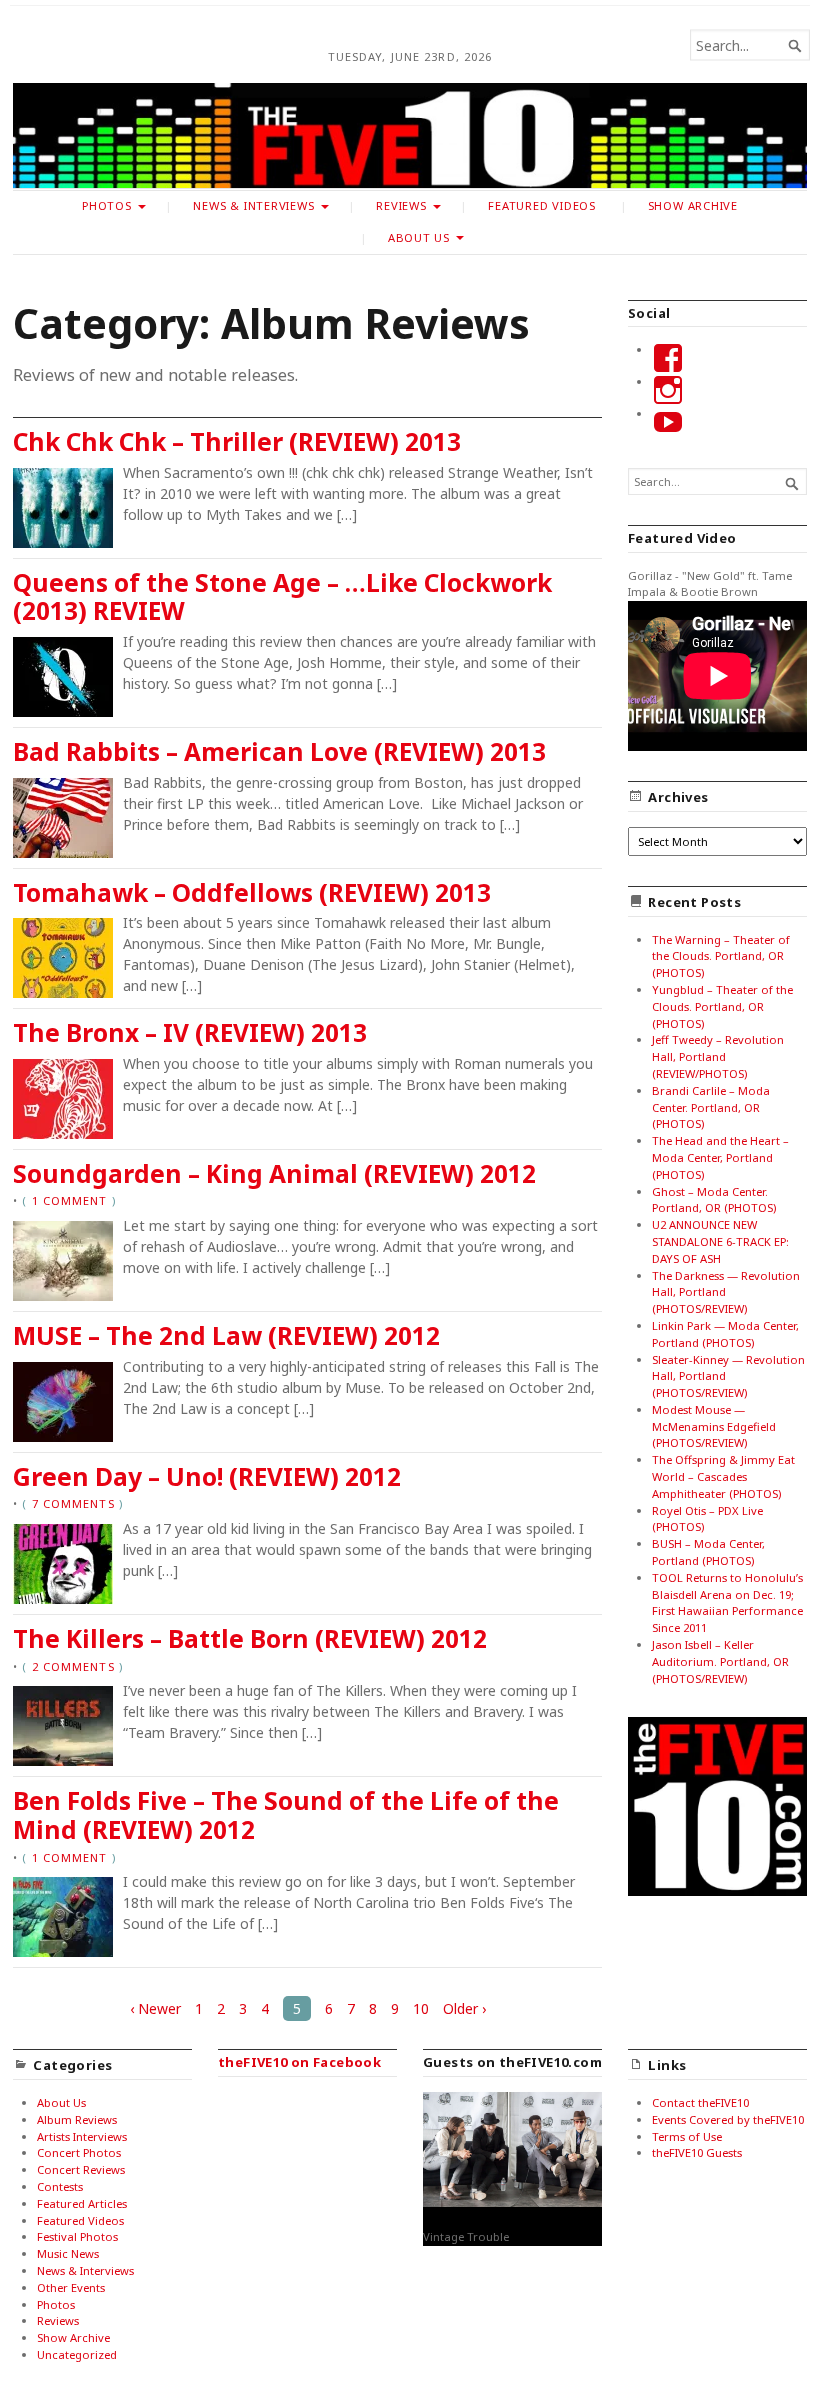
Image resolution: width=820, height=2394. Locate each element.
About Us (419, 237)
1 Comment (70, 1200)
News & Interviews (253, 205)
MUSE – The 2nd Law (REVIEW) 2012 (226, 1335)
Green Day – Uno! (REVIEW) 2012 (207, 1476)
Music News (68, 2253)
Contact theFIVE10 (700, 2102)
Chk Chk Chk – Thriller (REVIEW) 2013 (237, 441)
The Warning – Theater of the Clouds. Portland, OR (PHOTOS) (721, 956)
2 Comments (73, 1666)
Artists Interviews (82, 2136)
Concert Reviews (81, 2169)
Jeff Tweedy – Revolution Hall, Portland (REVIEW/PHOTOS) (718, 1056)
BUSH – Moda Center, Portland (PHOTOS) (708, 1552)
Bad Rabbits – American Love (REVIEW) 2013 (279, 751)
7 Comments (73, 1503)
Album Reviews (77, 2119)
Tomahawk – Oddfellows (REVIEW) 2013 (252, 892)
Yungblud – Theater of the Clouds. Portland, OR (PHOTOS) (722, 1006)
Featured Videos (542, 205)
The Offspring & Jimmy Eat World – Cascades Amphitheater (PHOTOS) (723, 1476)
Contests (60, 2186)
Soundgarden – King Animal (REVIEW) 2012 (274, 1173)
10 (421, 2008)
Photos (107, 205)
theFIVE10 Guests (697, 2152)
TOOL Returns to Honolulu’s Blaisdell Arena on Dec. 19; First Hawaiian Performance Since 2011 (727, 1602)
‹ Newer (155, 2008)
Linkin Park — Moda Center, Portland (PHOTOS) (725, 1334)
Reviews (401, 205)
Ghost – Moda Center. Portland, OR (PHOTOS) (714, 1200)
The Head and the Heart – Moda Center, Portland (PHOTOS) (720, 1157)
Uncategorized (77, 2354)
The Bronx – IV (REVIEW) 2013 (190, 1032)
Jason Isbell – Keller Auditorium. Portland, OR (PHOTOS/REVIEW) (720, 1661)
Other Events (71, 2287)
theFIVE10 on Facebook (299, 2062)
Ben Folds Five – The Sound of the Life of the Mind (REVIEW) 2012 (286, 1815)
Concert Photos (79, 2152)
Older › (464, 2008)
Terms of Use (687, 2136)
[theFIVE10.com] (410, 135)
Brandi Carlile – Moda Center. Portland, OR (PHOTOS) (711, 1107)
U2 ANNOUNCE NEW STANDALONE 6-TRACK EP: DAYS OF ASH (720, 1241)
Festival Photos (77, 2236)
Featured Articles (82, 2203)
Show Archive (693, 205)
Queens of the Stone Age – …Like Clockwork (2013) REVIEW (282, 597)
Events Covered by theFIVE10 (728, 2119)
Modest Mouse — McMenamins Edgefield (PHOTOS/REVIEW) (714, 1426)
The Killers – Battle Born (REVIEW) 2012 (250, 1638)
